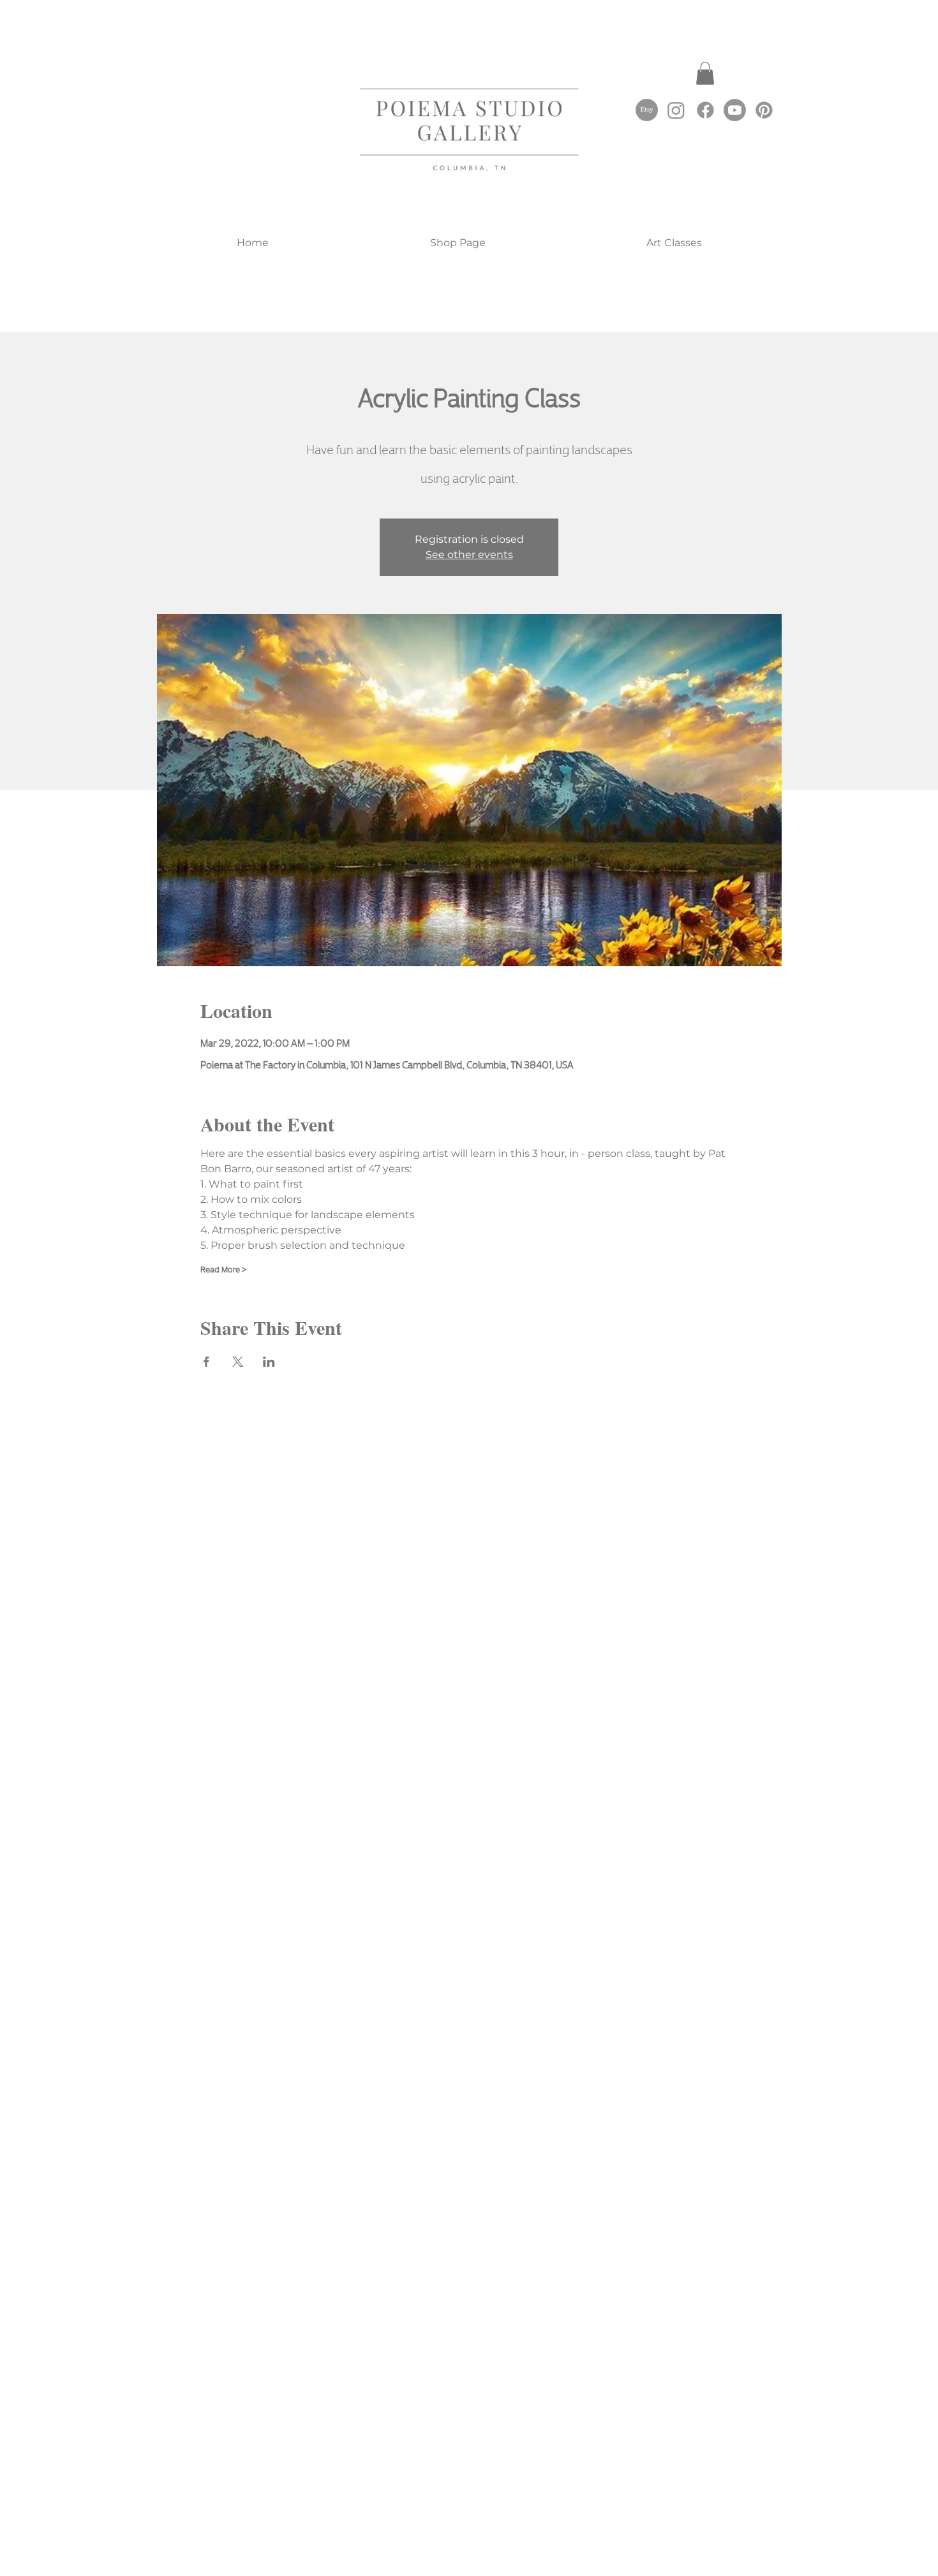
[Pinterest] (764, 110)
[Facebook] (705, 110)
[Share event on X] (238, 1362)
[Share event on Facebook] (206, 1362)
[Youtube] (735, 110)
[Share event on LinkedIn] (269, 1362)
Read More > (223, 1269)
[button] (705, 73)
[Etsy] (647, 110)
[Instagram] (676, 110)
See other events (469, 555)
